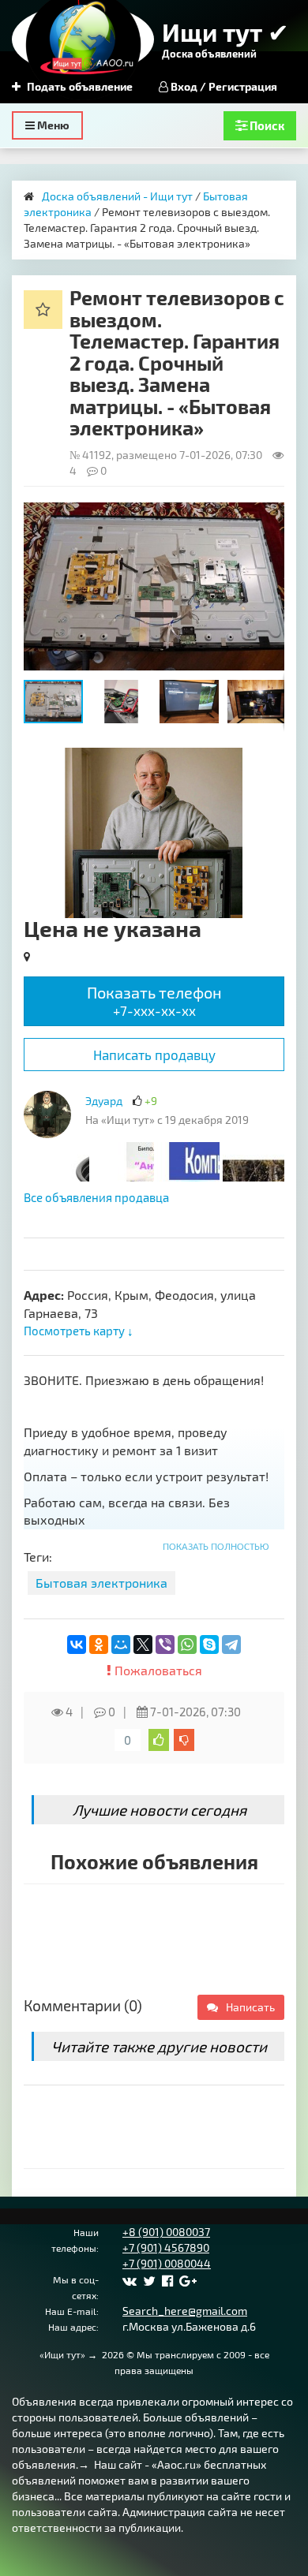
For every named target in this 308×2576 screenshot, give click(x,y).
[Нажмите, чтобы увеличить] (47, 1114)
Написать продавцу (154, 1055)
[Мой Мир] (121, 1645)
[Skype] (209, 1645)
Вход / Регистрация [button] (223, 86)
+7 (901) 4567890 (166, 2247)
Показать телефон (154, 1001)
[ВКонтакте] (77, 1645)
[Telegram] (231, 1645)
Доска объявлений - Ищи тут (117, 196)
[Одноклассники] (99, 1645)
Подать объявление (79, 86)
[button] (270, 517)
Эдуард (104, 1101)
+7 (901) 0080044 (167, 2263)
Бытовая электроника (101, 1583)
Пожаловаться (157, 1670)
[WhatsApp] (187, 1645)
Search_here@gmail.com (185, 2311)
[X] (143, 1645)
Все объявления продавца (96, 1197)
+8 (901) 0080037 (166, 2232)
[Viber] (165, 1645)
